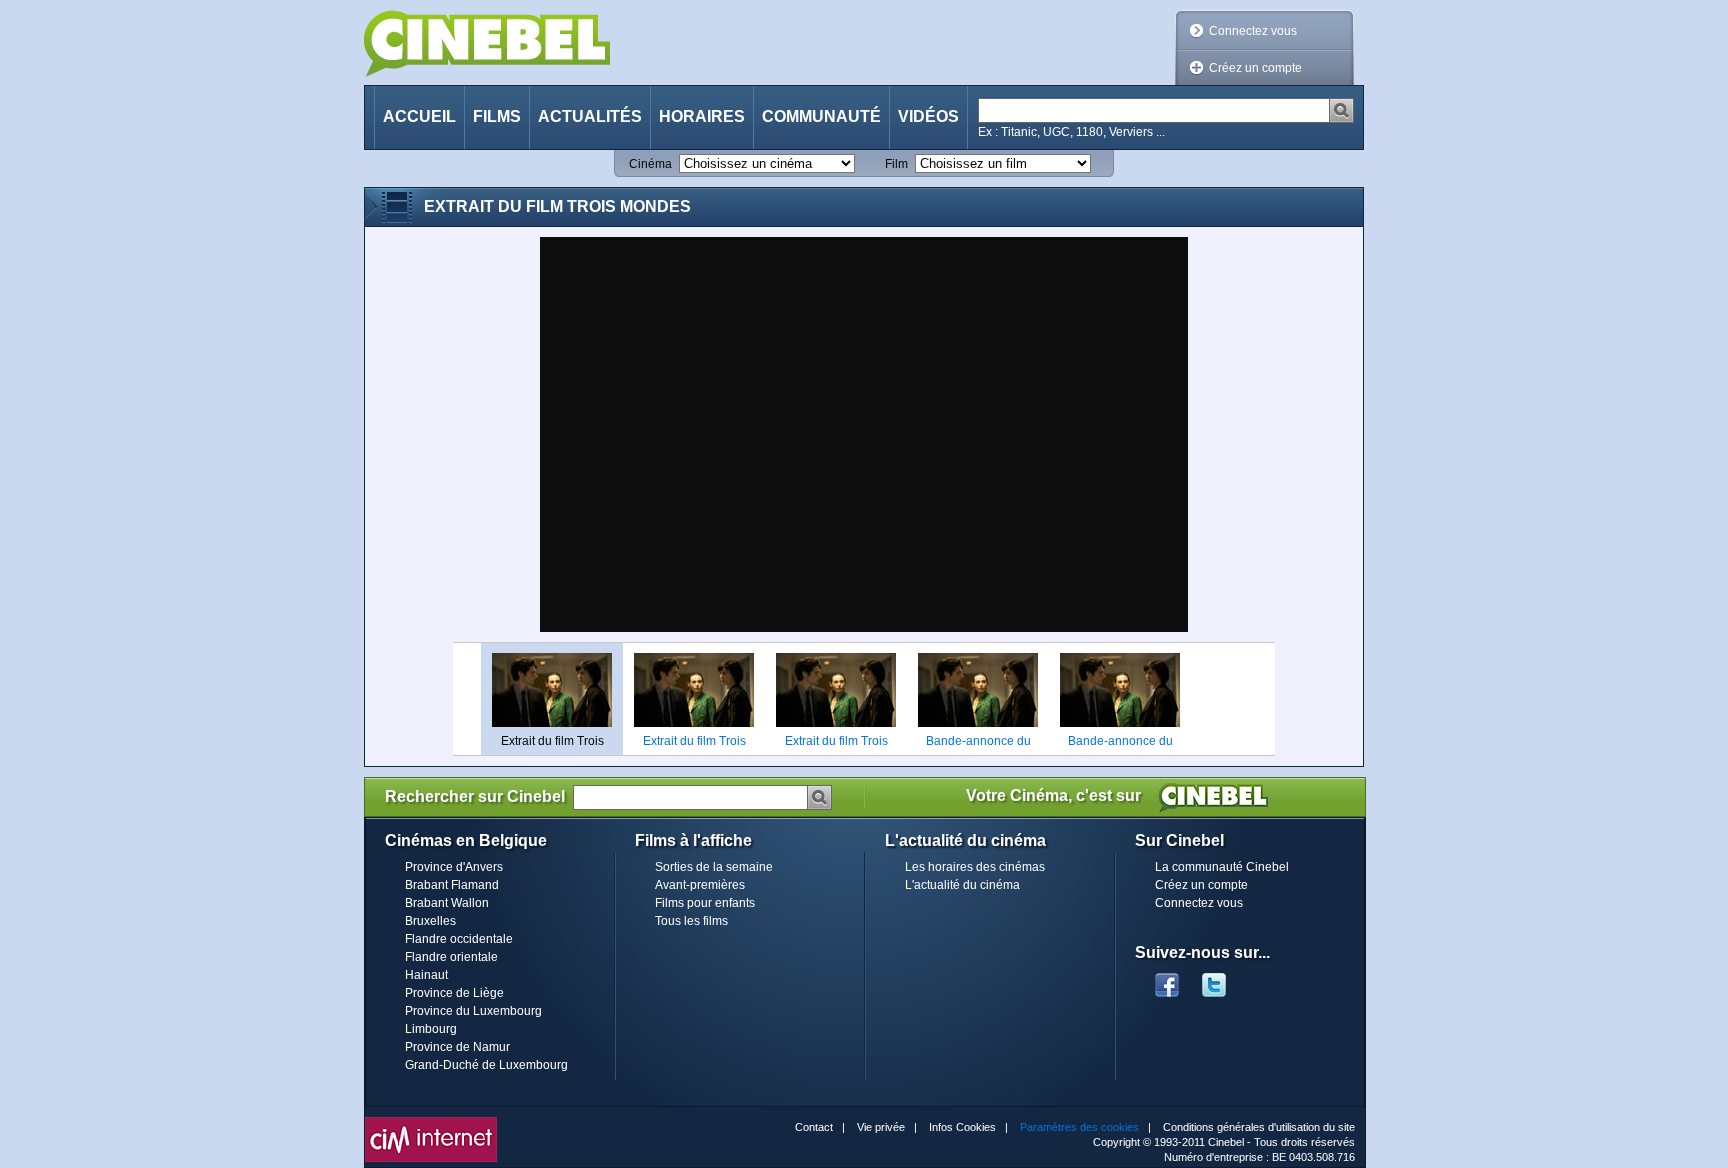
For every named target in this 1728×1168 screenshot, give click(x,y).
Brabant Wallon (447, 903)
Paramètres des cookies (1079, 1127)
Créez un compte (1255, 68)
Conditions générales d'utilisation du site (1259, 1127)
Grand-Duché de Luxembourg (486, 1065)
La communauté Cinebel (1222, 867)
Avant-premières (700, 885)
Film (896, 164)
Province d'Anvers (454, 867)
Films (497, 116)
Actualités (590, 116)
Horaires (702, 116)
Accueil (419, 116)
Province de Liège (454, 993)
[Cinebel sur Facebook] (1167, 979)
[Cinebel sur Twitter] (1224, 979)
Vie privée (881, 1127)
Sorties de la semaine (714, 867)
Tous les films (691, 921)
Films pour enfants (705, 903)
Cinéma (650, 164)
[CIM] (431, 1122)
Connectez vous (1253, 31)
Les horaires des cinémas (975, 867)
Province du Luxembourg (473, 1011)
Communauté (821, 116)
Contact (814, 1127)
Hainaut (426, 975)
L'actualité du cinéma (962, 885)
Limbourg (431, 1029)
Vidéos (928, 116)
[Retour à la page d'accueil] (487, 43)
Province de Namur (457, 1047)
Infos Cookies (962, 1127)
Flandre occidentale (459, 939)
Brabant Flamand (452, 885)
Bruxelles (430, 921)
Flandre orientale (451, 957)
